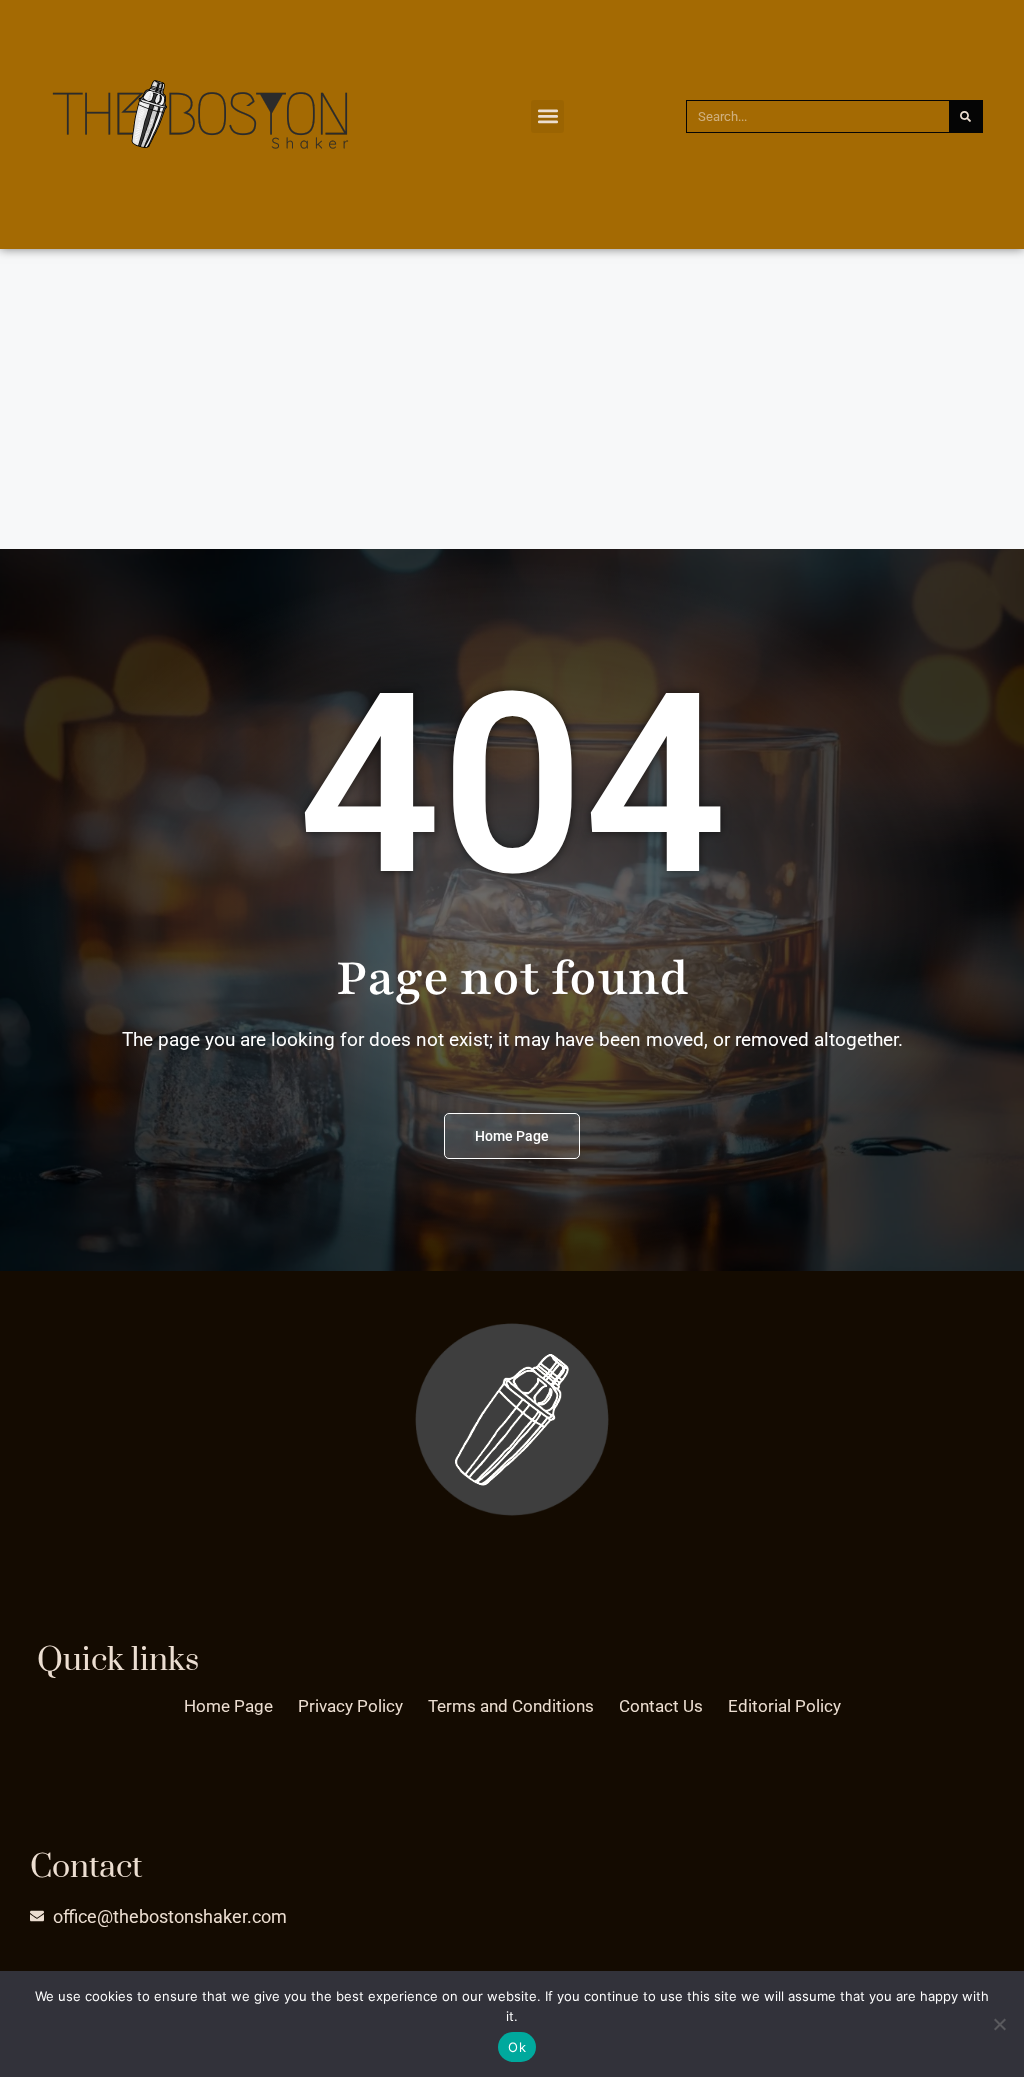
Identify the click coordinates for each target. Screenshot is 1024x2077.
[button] (547, 116)
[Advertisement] (512, 399)
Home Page (228, 1706)
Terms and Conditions (511, 1706)
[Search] (965, 116)
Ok (517, 2047)
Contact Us (661, 1706)
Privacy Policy (350, 1706)
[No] (999, 2024)
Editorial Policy (784, 1706)
